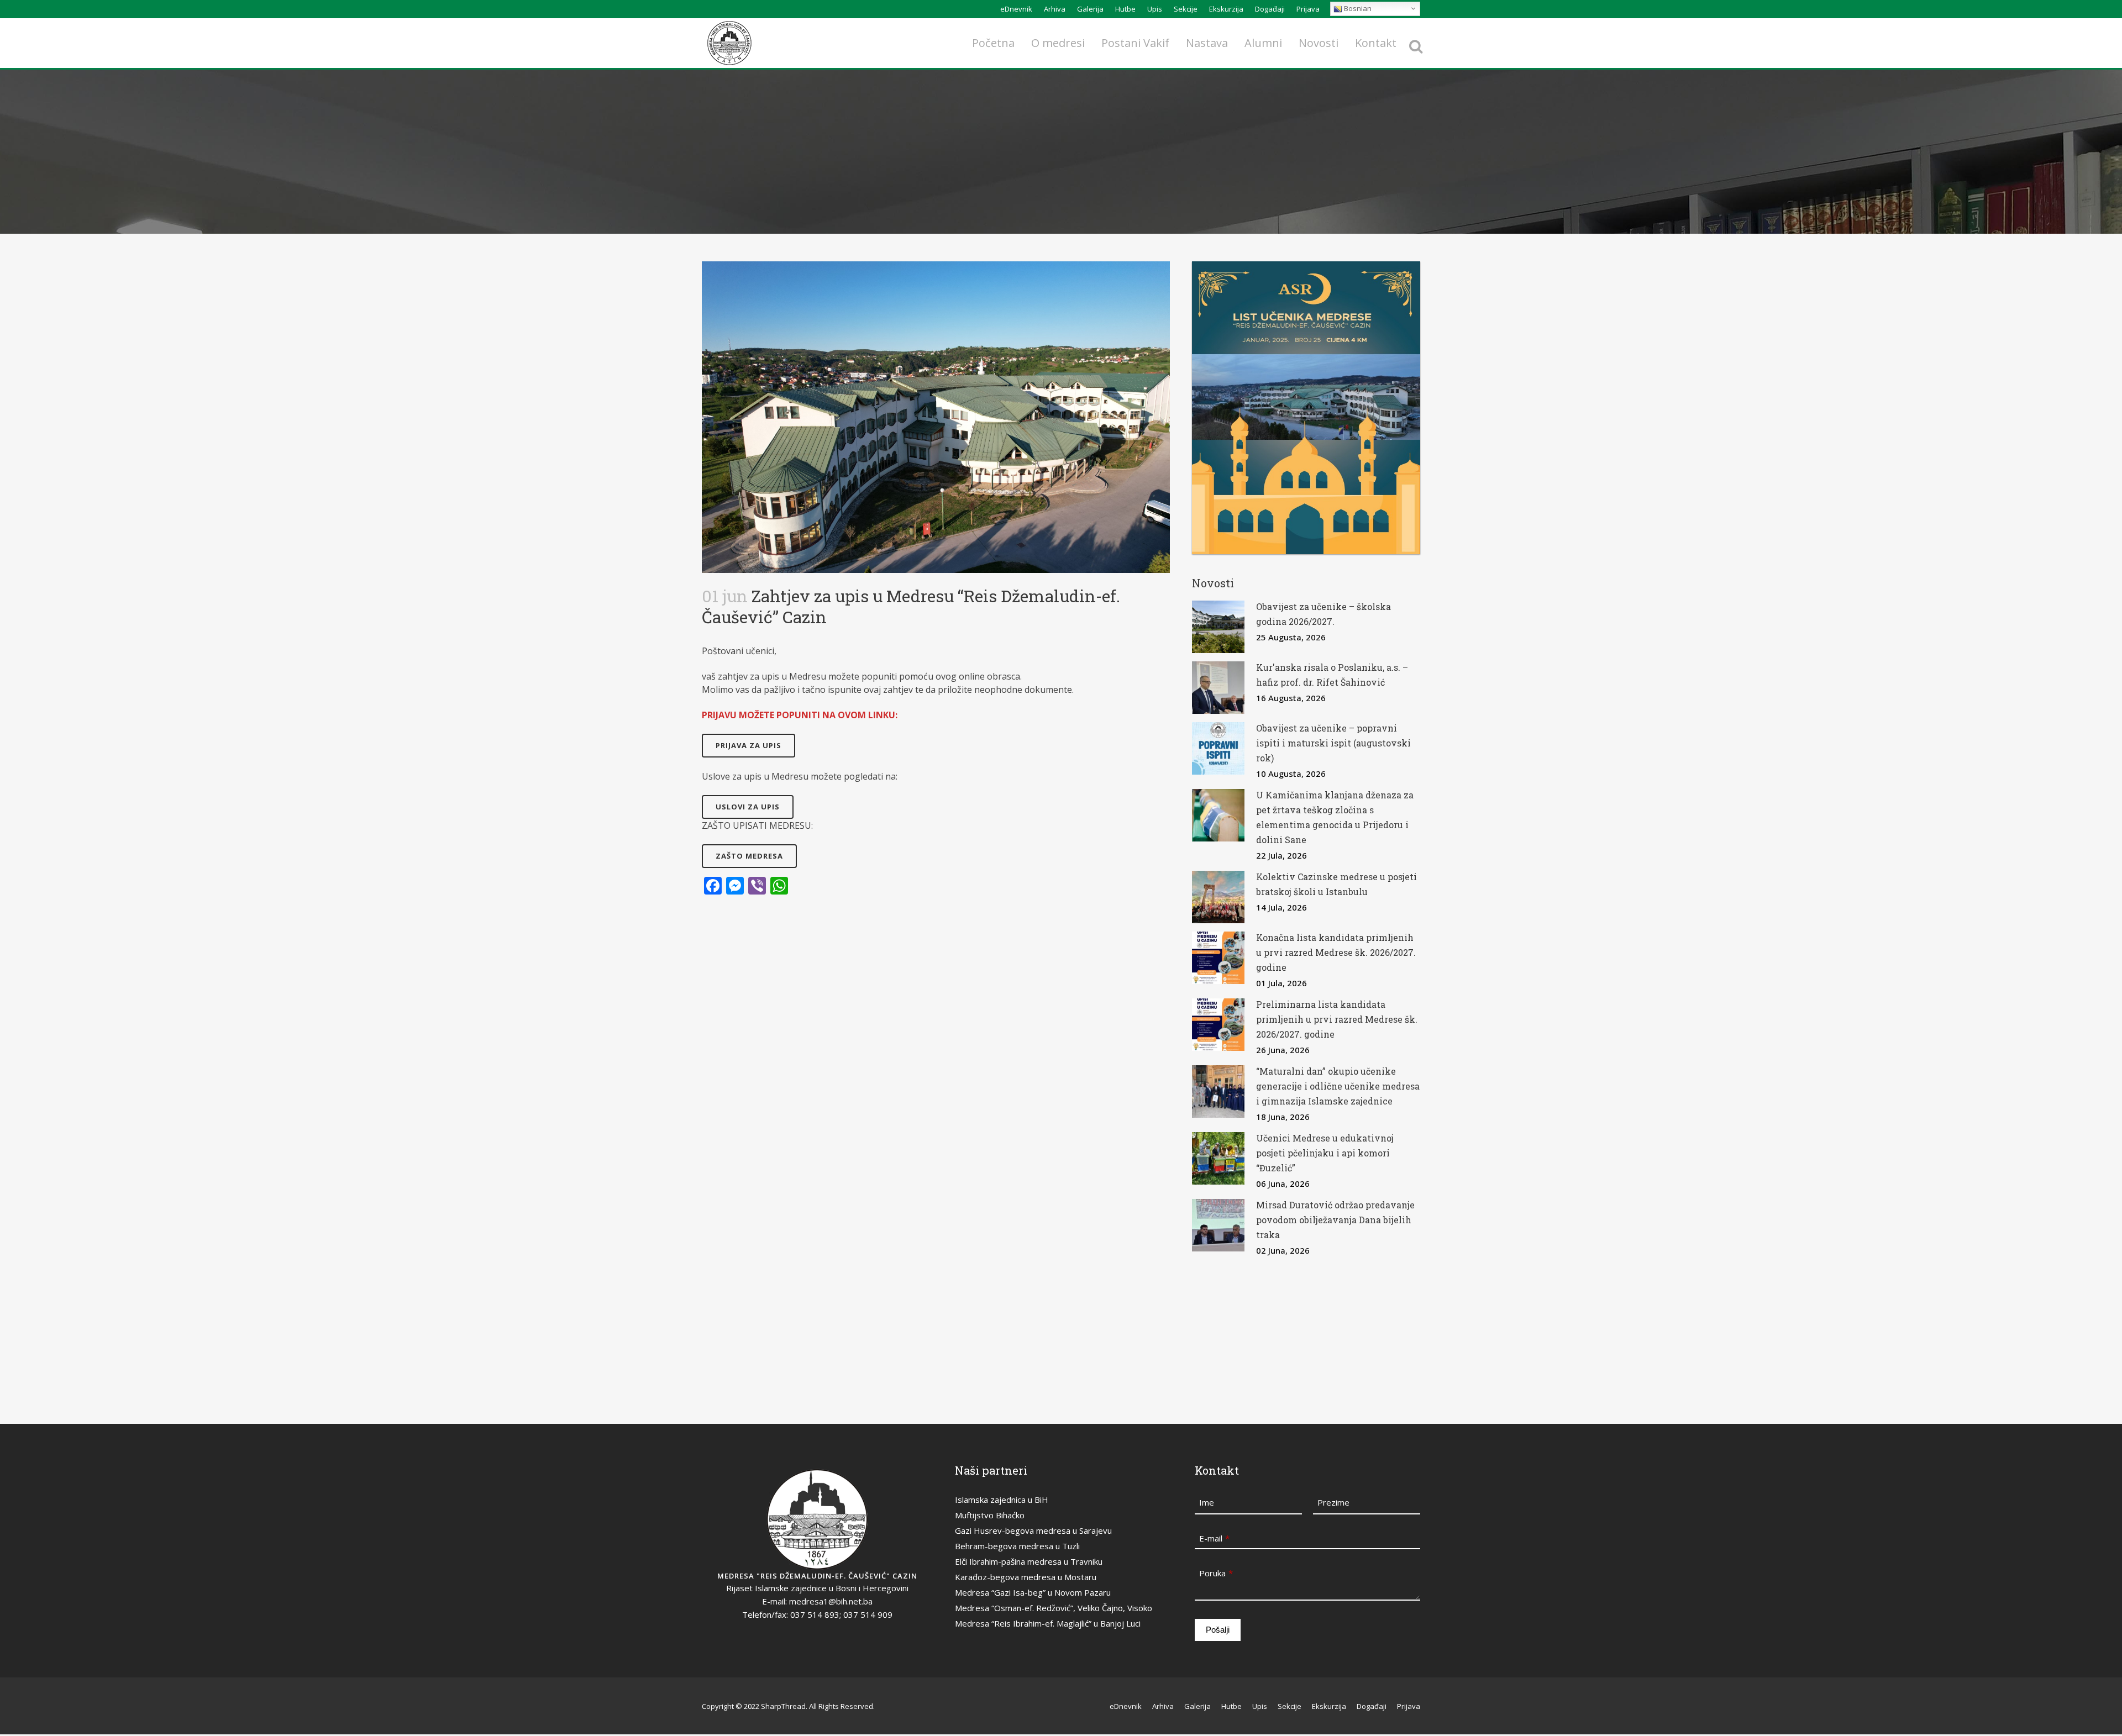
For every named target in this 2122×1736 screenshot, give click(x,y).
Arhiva (1055, 9)
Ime (1207, 1502)
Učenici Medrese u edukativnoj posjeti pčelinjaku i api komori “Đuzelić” (1325, 1153)
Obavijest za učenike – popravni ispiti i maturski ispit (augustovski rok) (1333, 743)
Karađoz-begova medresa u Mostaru (1026, 1577)
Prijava (1308, 9)
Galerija (1090, 9)
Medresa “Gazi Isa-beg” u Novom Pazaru (1033, 1592)
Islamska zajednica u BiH (1002, 1500)
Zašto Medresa (749, 856)
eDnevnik (1016, 9)
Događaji (1270, 9)
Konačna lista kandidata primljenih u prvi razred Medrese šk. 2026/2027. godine (1336, 952)
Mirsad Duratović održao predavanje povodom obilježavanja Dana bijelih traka (1335, 1220)
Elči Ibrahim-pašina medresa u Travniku (1029, 1561)
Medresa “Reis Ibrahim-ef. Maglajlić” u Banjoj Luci (1048, 1623)
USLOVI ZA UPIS (748, 807)
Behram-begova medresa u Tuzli (1017, 1546)
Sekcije (1186, 9)
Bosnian (1357, 8)
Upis (1155, 9)
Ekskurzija (1226, 9)
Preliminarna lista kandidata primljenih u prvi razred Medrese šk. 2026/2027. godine (1337, 1019)
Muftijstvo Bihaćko (990, 1515)
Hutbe (1125, 9)
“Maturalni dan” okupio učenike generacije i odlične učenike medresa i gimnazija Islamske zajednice (1338, 1086)
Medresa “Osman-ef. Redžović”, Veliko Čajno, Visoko (1054, 1608)
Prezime (1333, 1502)
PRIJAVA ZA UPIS (749, 745)
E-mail (1214, 1538)
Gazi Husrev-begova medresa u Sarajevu (1033, 1530)
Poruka (1216, 1573)
